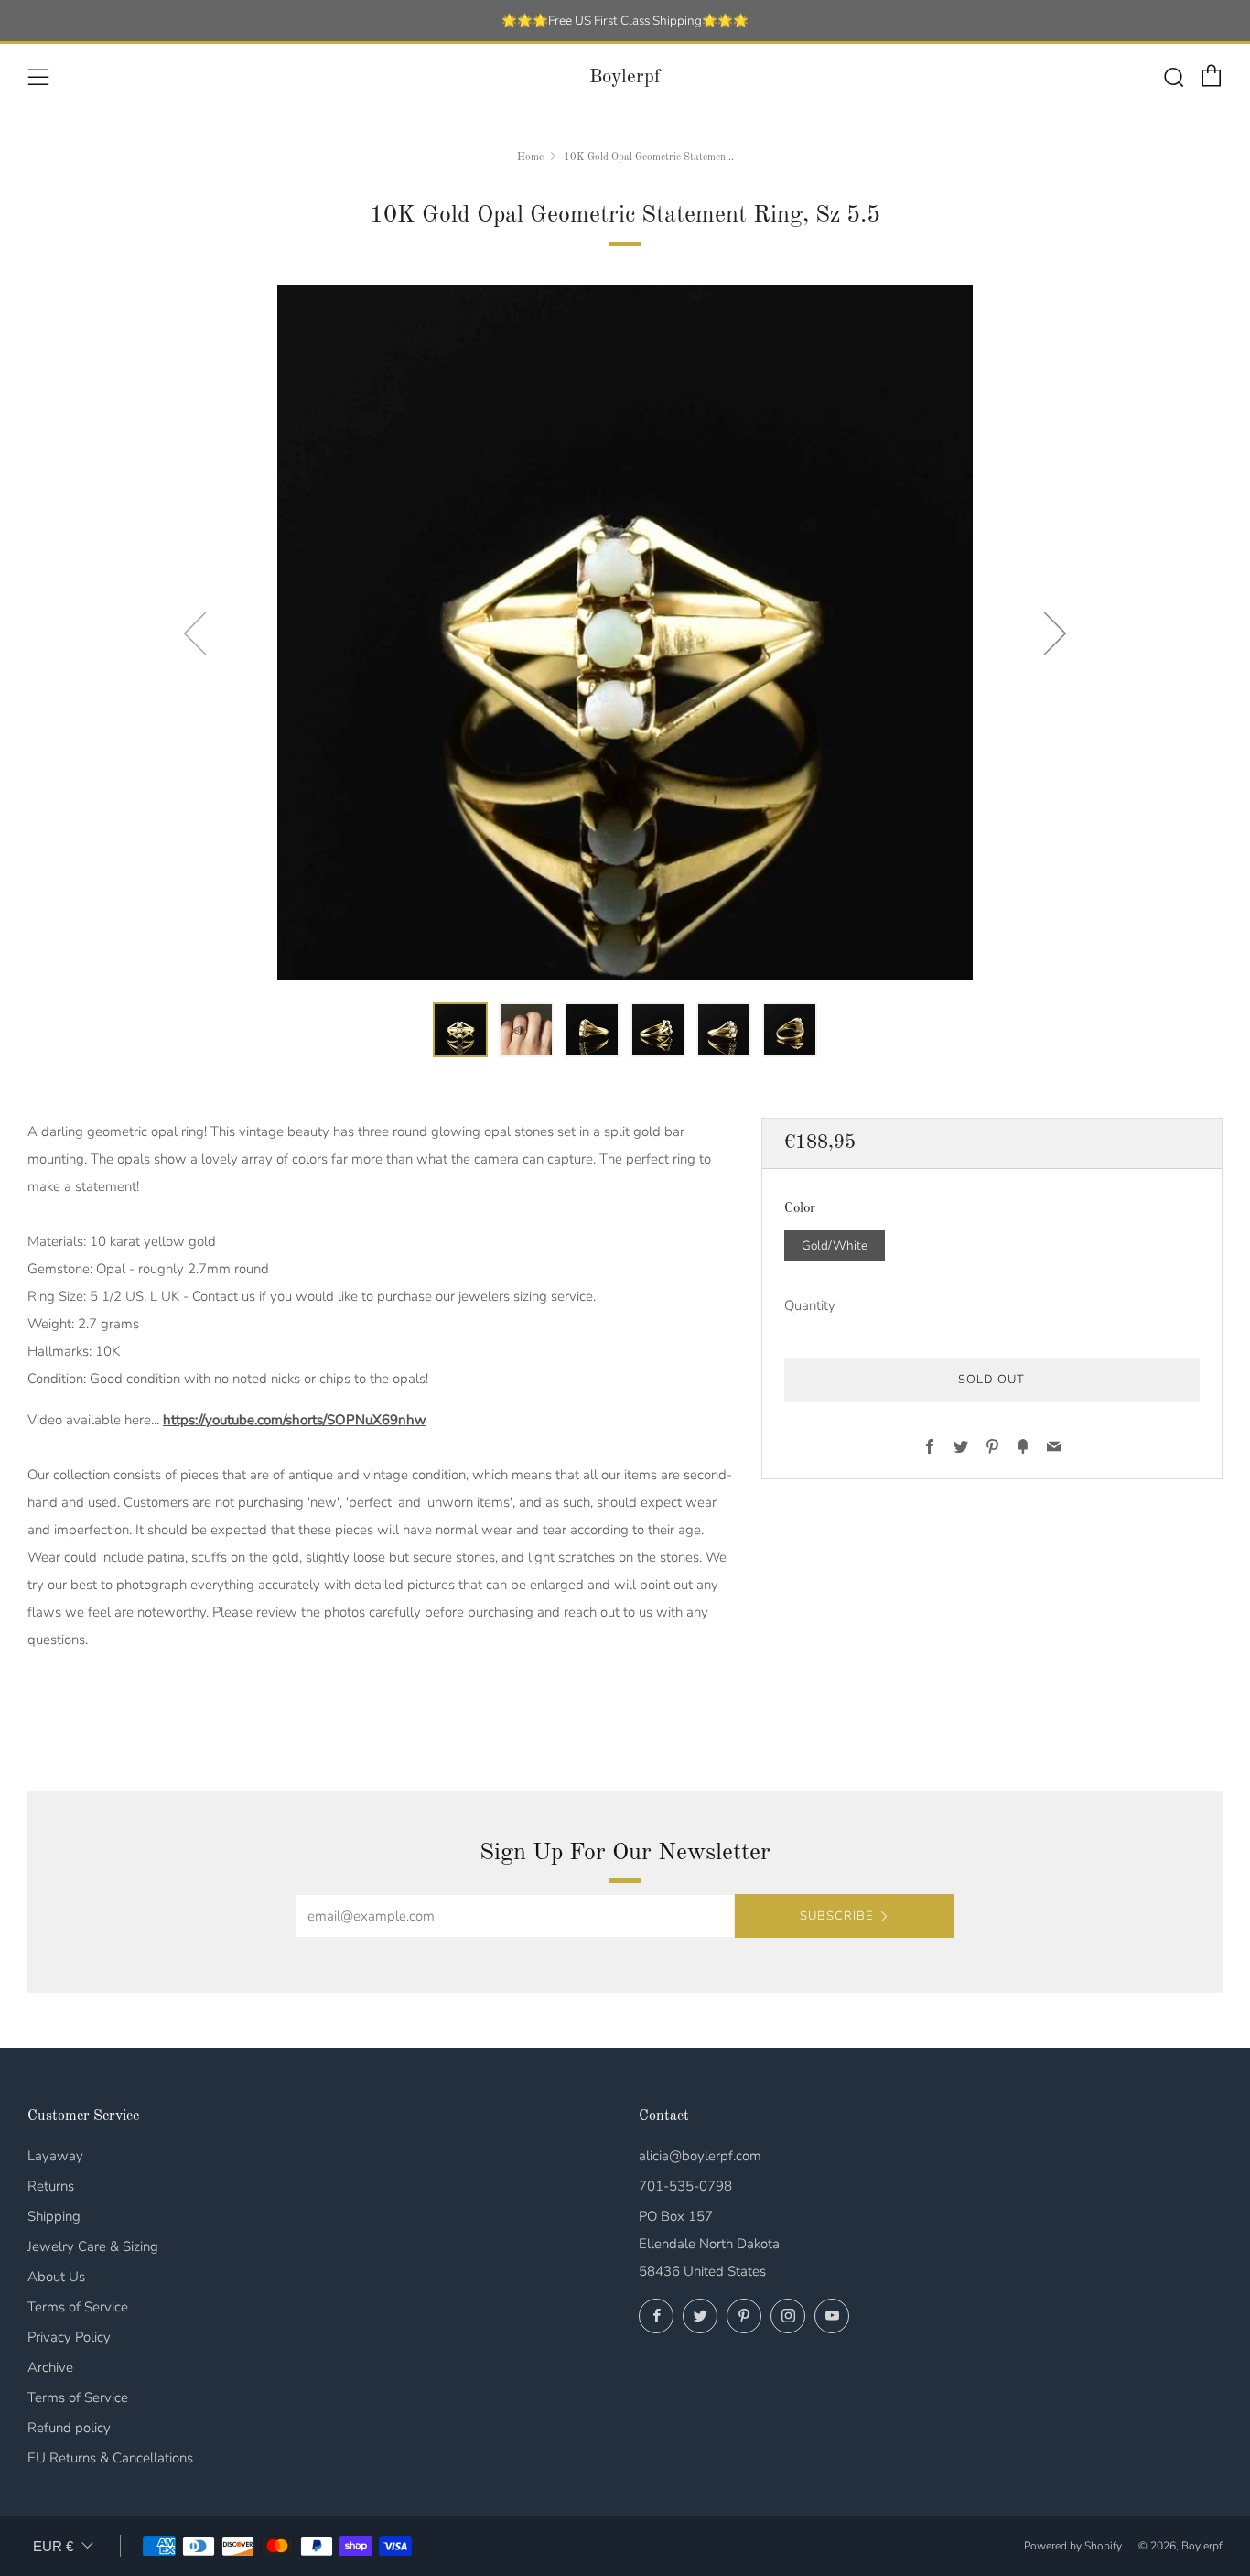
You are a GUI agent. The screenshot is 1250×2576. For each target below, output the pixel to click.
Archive (50, 2367)
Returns (51, 2186)
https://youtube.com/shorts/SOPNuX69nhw (295, 1420)
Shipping (54, 2216)
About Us (56, 2277)
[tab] (460, 1030)
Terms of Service (78, 2307)
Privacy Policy (69, 2337)
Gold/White (835, 1245)
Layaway (55, 2156)
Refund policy (69, 2428)
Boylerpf (625, 77)
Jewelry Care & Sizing (93, 2246)
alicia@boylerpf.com (700, 2156)
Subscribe (836, 1916)
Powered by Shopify (1073, 2546)
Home (530, 157)
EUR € (53, 2546)
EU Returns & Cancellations (110, 2458)
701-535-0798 (685, 2186)
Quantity (810, 1304)
